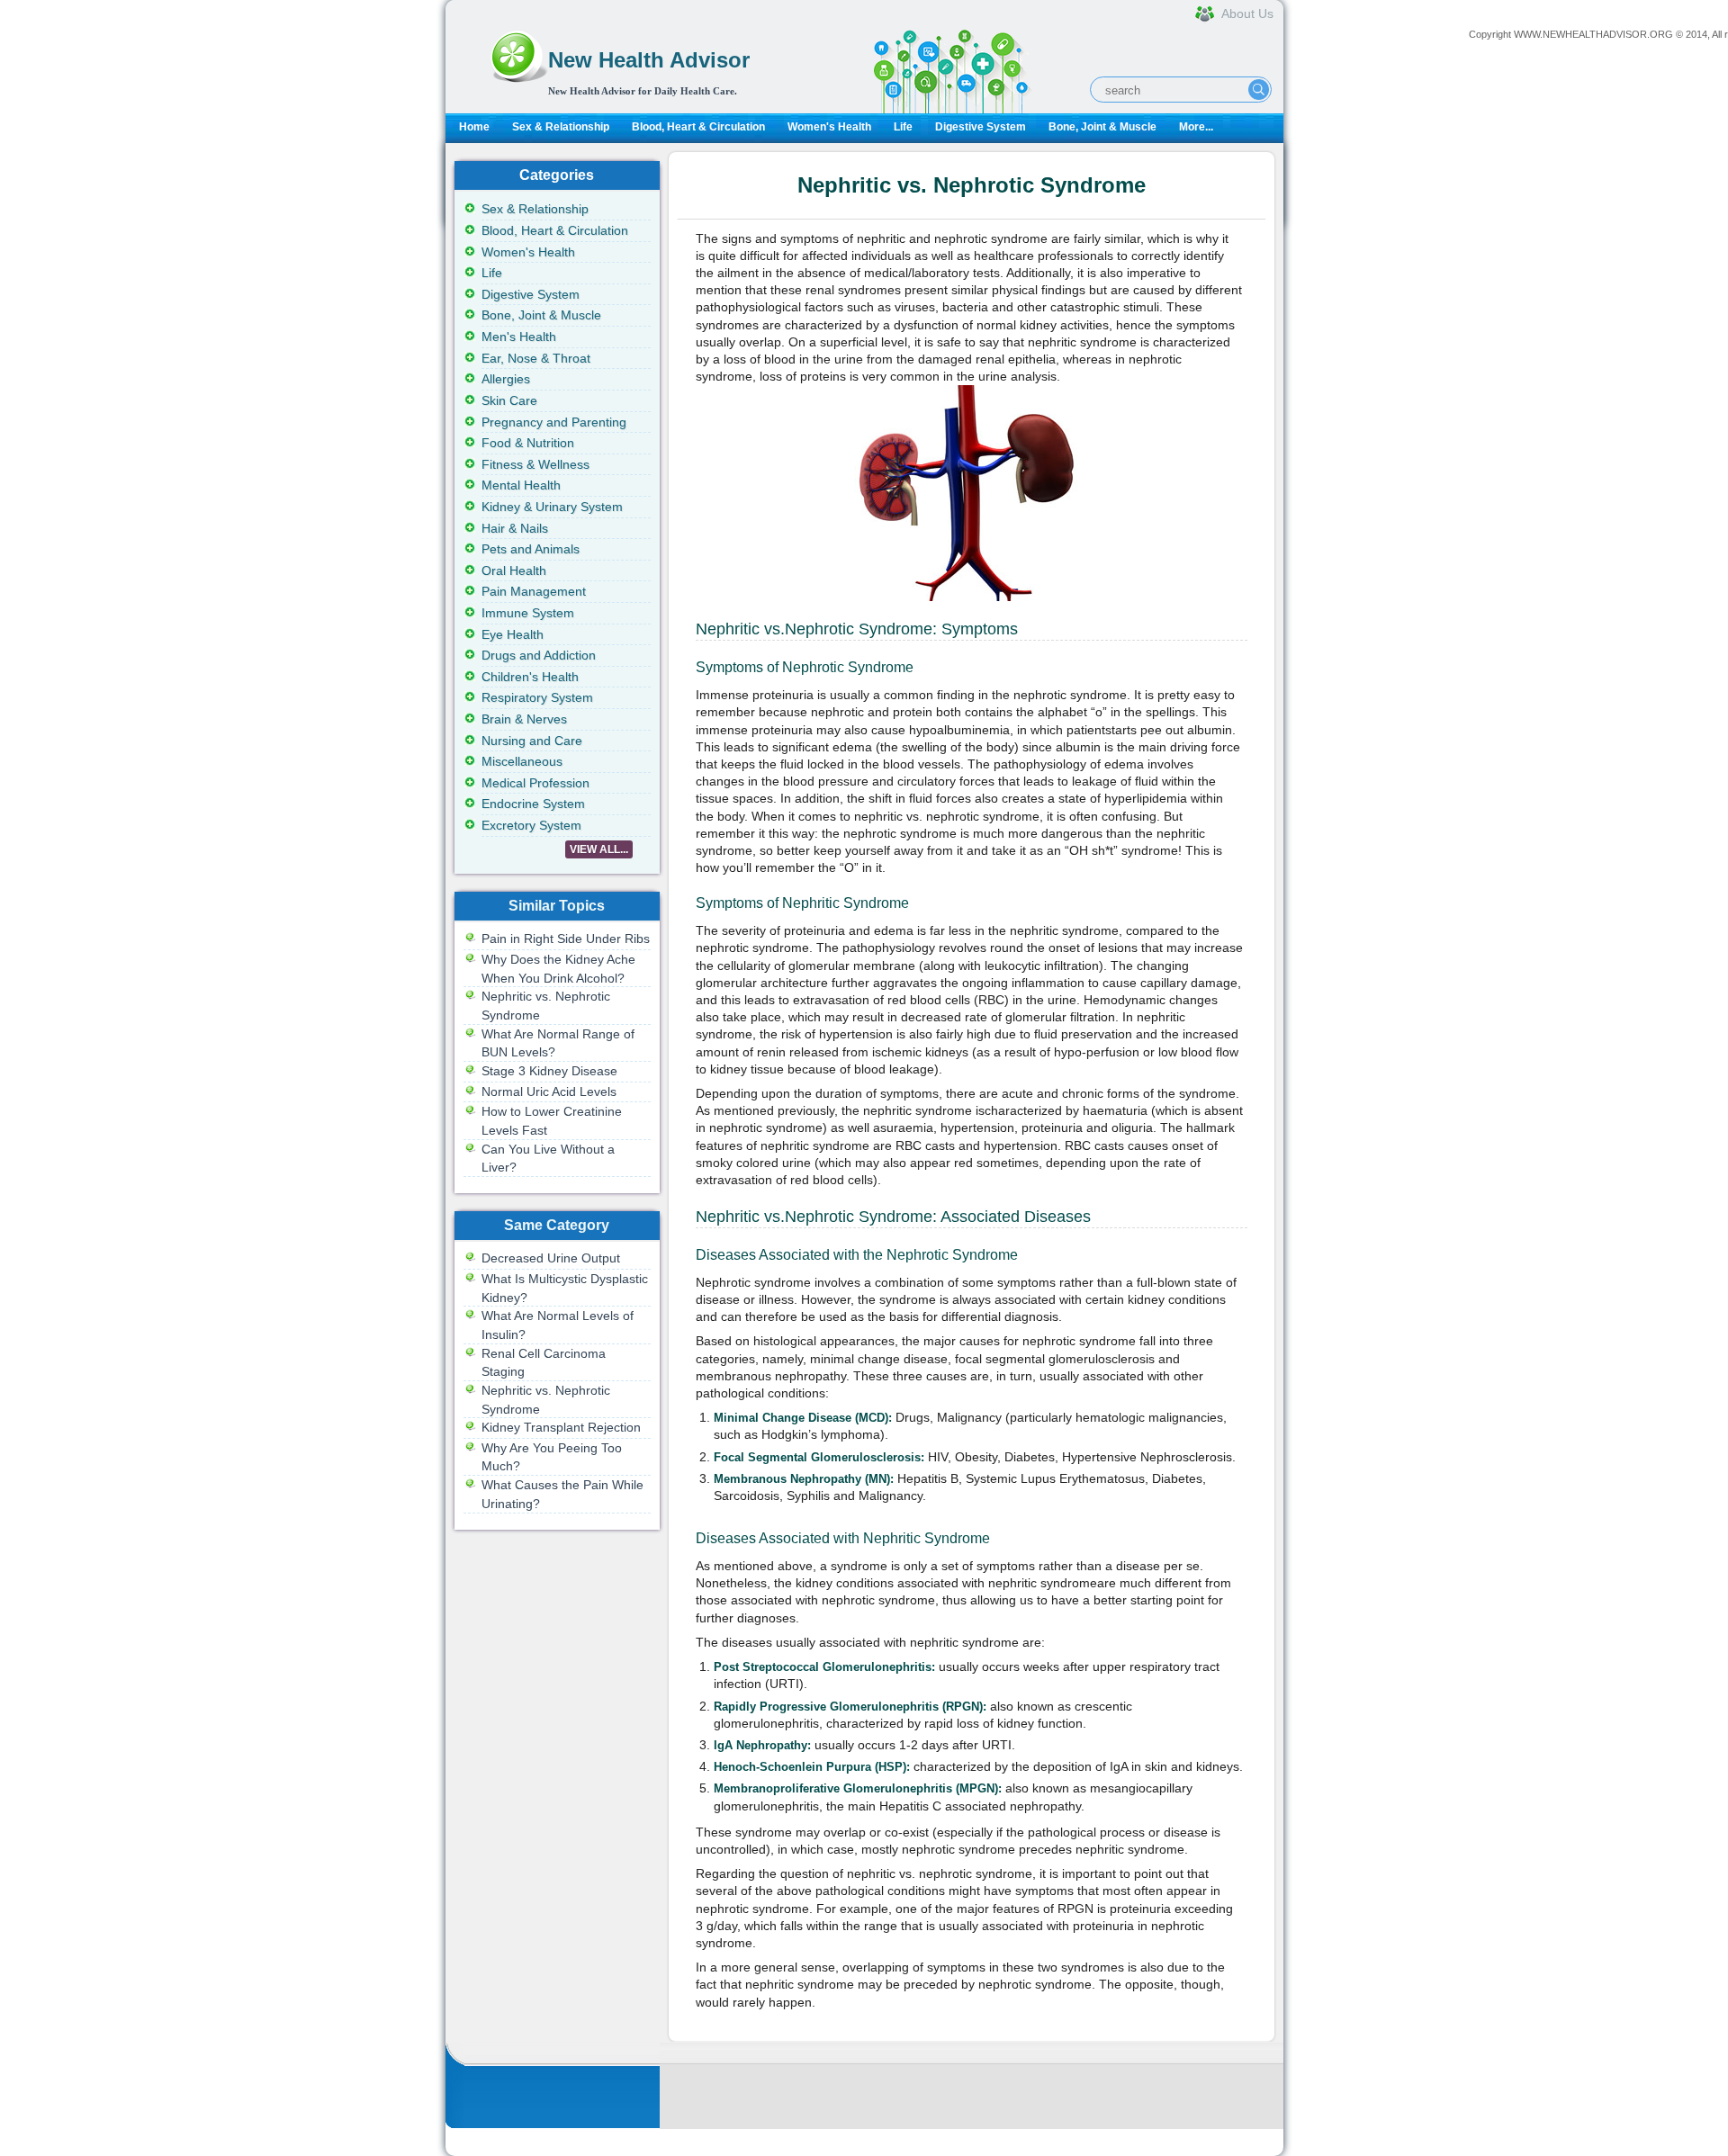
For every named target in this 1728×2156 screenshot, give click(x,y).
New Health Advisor (649, 60)
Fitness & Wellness (535, 464)
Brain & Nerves (524, 719)
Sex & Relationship (561, 127)
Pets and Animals (531, 549)
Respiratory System (537, 697)
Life (903, 127)
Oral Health (514, 570)
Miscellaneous (522, 761)
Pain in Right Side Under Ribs (566, 939)
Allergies (506, 379)
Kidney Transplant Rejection (561, 1427)
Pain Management (534, 591)
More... (1196, 127)
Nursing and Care (532, 741)
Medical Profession (535, 783)
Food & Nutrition (528, 443)
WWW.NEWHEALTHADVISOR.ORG (1593, 34)
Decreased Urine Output (551, 1258)
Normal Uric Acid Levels (549, 1091)
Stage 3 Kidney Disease (549, 1071)
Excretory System (531, 825)
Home (474, 127)
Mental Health (521, 485)
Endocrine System (533, 804)
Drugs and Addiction (539, 655)
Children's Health (530, 677)
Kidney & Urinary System (552, 507)
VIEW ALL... (599, 849)
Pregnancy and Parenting (554, 422)
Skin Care (509, 400)
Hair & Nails (515, 528)
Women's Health (829, 127)
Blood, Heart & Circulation (698, 127)
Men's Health (519, 337)
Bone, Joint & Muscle (1102, 127)
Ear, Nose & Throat (536, 358)
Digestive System (981, 127)
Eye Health (513, 634)
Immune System (528, 613)
